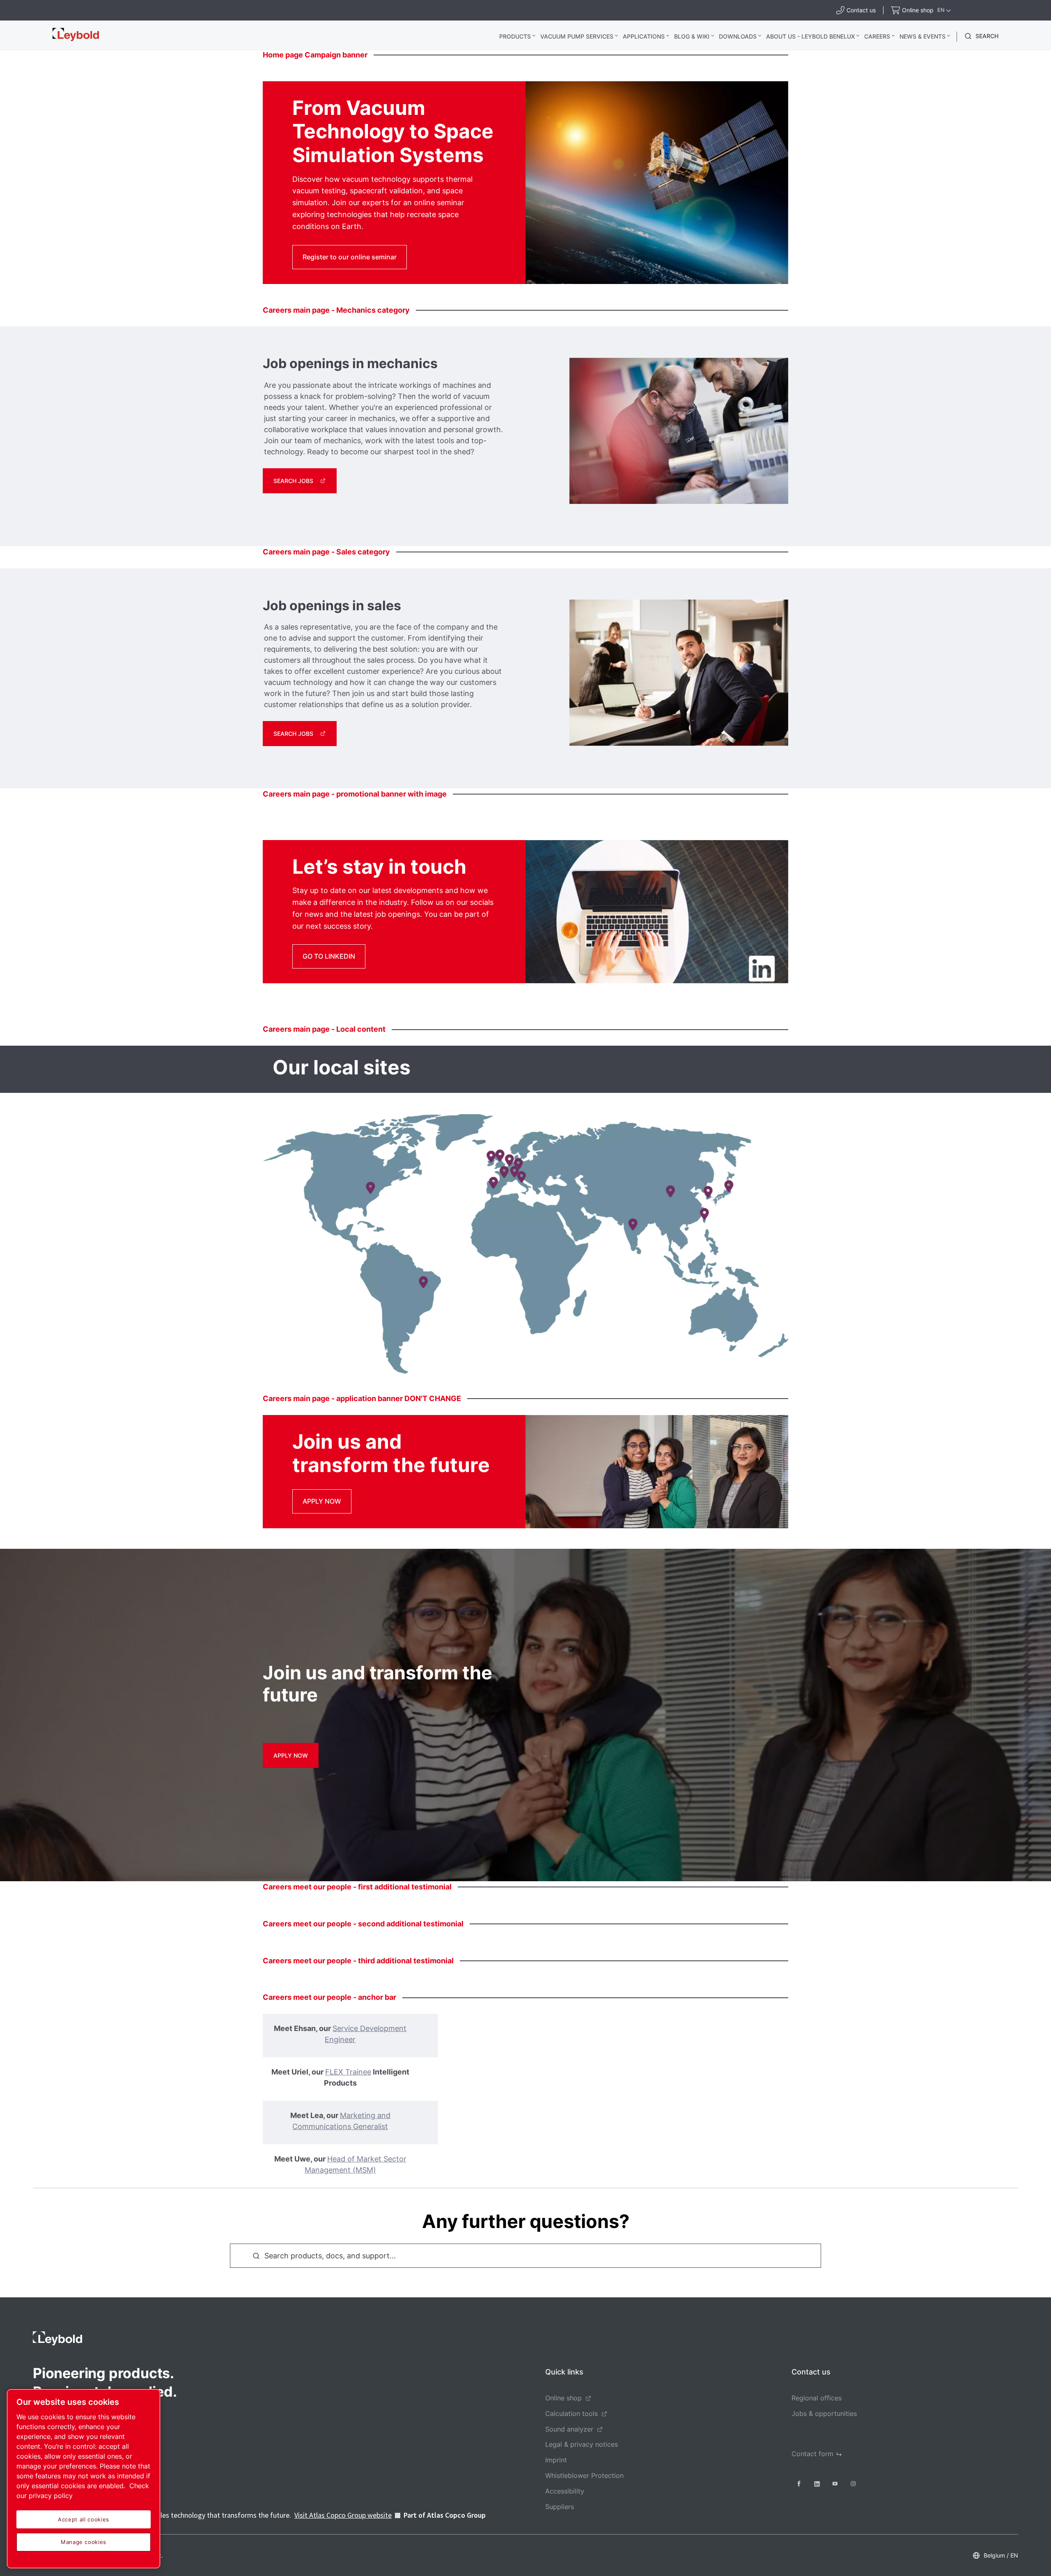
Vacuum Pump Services (577, 36)
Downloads (738, 36)
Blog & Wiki (692, 36)
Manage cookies (84, 2542)
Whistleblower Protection (584, 2475)
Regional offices (817, 2398)
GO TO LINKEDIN (329, 956)
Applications (644, 36)
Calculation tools (571, 2413)
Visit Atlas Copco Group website (343, 2515)
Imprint (556, 2460)
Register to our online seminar (350, 257)
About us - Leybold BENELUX (810, 36)
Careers (877, 36)
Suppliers (560, 2507)
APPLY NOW (322, 1501)
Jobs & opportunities (824, 2413)
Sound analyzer (569, 2429)
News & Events (922, 36)
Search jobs (293, 481)
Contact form (812, 2454)
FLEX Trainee (348, 2072)
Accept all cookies (84, 2519)
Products (515, 36)
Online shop (563, 2398)
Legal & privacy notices (582, 2444)
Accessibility (565, 2491)
